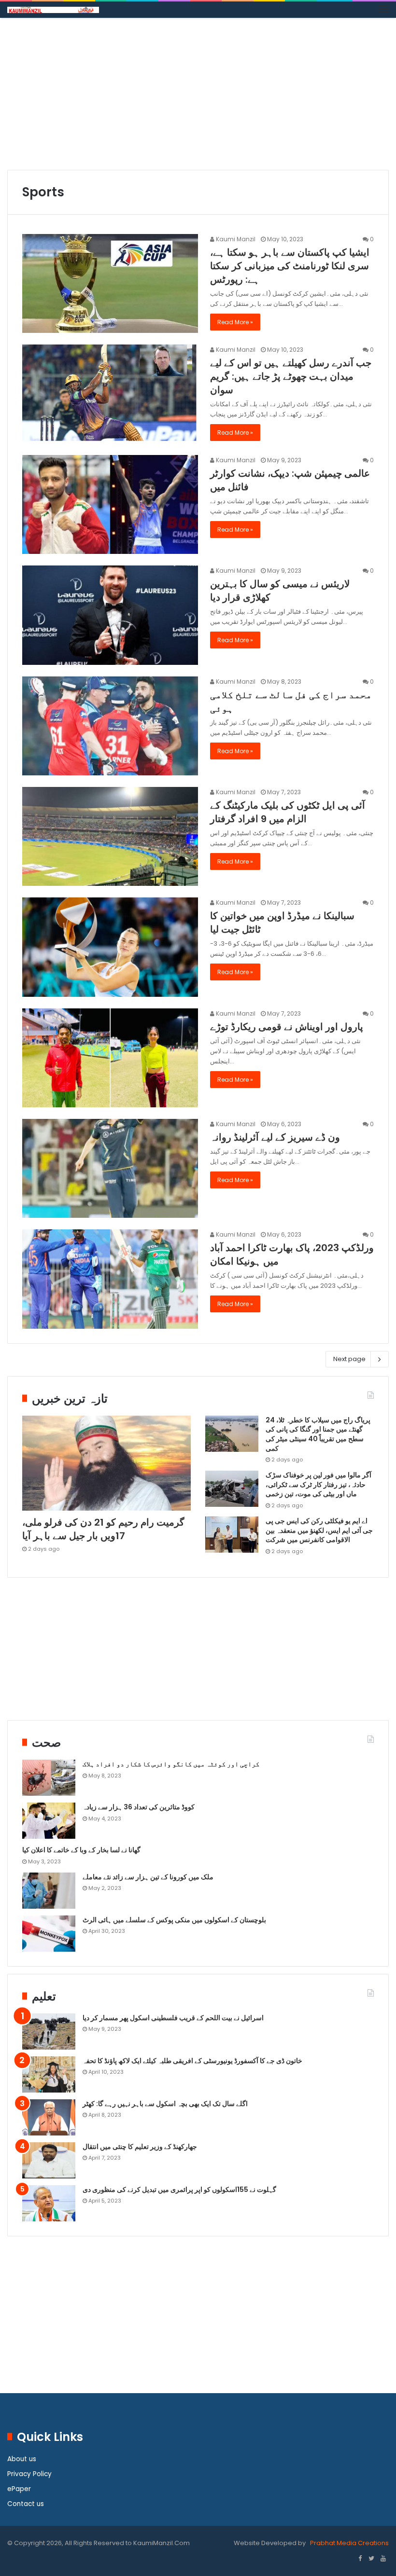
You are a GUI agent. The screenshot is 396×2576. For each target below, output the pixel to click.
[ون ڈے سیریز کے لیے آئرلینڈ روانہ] (110, 1168)
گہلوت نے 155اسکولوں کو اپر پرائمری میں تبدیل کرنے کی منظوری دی (179, 2190)
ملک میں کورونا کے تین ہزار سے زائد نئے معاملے (148, 1877)
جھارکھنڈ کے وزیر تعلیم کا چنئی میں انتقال (140, 2147)
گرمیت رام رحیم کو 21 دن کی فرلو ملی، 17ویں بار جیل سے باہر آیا (103, 1529)
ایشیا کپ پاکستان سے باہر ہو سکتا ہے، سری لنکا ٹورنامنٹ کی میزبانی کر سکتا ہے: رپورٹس (290, 266)
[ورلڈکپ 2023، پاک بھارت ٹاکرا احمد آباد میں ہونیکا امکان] (110, 1279)
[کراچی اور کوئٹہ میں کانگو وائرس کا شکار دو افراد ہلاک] (49, 1778)
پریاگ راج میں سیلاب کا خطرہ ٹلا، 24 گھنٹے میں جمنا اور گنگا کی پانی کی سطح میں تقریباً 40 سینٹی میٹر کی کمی (318, 1434)
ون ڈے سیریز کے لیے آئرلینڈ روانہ (275, 1137)
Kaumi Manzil (235, 239)
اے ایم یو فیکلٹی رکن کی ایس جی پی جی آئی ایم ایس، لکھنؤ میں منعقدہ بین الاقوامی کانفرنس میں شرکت (319, 1530)
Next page (349, 1359)
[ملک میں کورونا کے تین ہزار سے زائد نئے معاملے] (49, 1891)
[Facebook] (360, 2559)
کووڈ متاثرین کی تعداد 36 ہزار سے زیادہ (139, 1807)
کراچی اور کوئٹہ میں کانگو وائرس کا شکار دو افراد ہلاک (171, 1764)
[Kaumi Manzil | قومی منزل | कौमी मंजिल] (53, 10)
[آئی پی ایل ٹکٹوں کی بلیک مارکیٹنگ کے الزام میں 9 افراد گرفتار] (110, 836)
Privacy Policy (29, 2474)
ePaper (19, 2489)
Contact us (26, 2504)
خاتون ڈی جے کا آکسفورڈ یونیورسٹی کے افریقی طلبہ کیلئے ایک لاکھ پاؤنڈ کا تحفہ (192, 2061)
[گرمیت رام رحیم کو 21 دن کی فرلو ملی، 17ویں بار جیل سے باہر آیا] (106, 1463)
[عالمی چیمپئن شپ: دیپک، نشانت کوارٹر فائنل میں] (110, 504)
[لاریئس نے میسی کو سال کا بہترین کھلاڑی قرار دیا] (110, 615)
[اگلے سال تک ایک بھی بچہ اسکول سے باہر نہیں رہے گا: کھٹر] (49, 2117)
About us (22, 2459)
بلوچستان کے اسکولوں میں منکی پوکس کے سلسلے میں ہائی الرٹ (174, 1920)
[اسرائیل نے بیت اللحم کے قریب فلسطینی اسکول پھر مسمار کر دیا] (49, 2032)
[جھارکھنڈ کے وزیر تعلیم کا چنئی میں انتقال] (49, 2160)
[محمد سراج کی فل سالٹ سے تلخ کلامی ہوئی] (110, 726)
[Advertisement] (198, 97)
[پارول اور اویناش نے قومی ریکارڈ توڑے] (110, 1058)
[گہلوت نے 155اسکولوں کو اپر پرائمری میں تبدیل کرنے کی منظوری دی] (49, 2203)
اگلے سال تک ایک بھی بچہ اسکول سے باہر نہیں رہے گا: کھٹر (165, 2104)
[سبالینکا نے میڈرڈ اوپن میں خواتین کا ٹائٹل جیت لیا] (110, 947)
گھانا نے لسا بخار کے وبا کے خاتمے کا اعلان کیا (81, 1850)
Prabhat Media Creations (349, 2543)
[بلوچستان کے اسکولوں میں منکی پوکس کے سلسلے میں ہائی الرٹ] (49, 1934)
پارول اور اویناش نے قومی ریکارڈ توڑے (287, 1027)
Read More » (235, 322)
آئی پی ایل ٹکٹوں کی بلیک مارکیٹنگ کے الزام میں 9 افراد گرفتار (288, 812)
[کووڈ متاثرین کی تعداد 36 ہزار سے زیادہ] (49, 1821)
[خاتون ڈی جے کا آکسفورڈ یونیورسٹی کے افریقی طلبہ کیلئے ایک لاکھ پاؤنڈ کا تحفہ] (49, 2074)
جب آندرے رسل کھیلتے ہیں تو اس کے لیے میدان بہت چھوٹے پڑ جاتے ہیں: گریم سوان (291, 376)
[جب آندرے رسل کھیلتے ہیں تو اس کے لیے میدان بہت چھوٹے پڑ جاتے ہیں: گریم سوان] (110, 394)
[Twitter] (371, 2559)
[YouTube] (383, 2559)
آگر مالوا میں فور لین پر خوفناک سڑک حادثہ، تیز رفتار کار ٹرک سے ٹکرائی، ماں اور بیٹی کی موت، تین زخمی (318, 1484)
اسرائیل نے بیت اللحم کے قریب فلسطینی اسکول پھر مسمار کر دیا (173, 2018)
